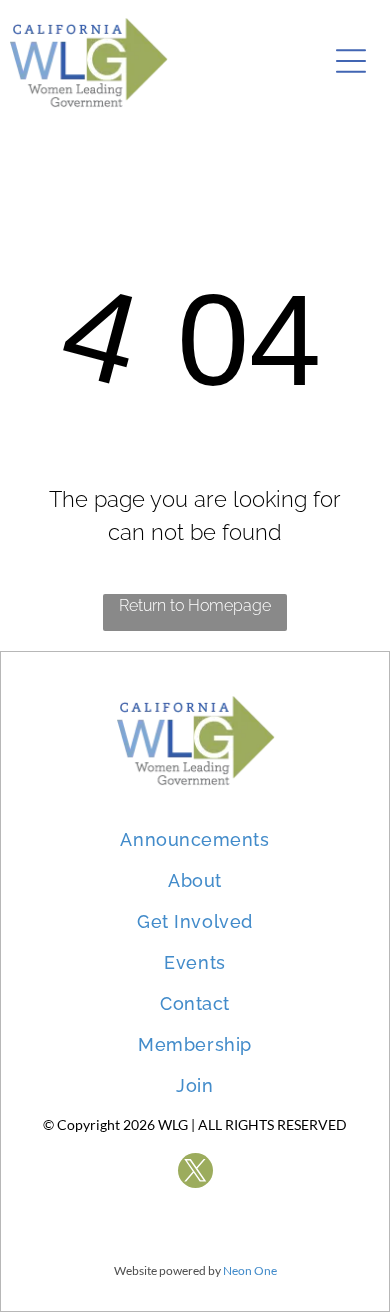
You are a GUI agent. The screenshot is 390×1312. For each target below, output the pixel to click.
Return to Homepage (195, 605)
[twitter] (195, 1173)
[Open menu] (351, 61)
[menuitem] (194, 829)
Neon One (250, 1270)
